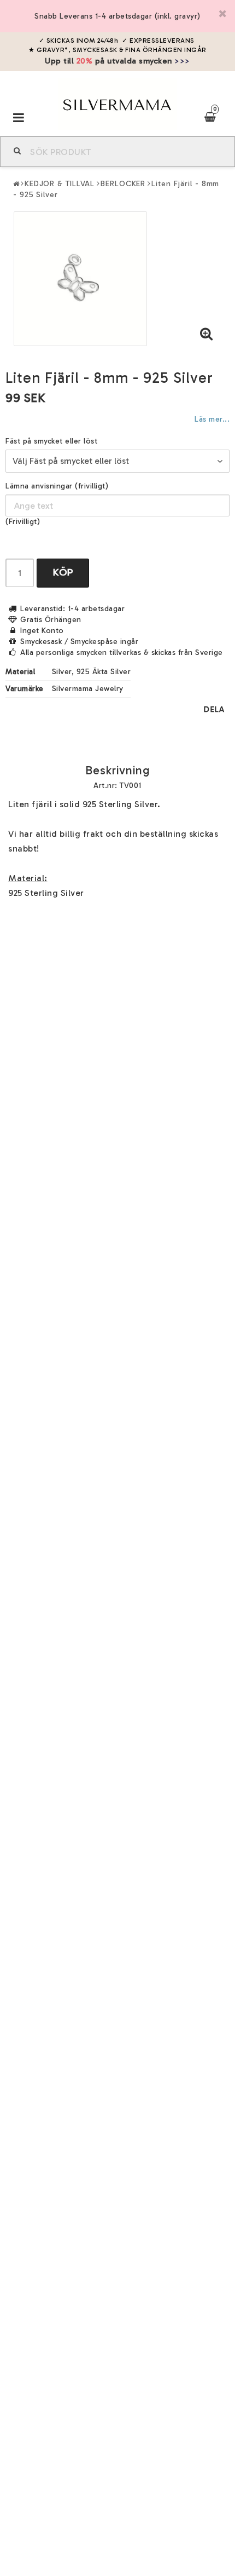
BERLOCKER (123, 184)
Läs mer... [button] (212, 419)
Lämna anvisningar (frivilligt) (57, 486)
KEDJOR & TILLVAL (60, 184)
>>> (182, 61)
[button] (207, 335)
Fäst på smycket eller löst (51, 441)
